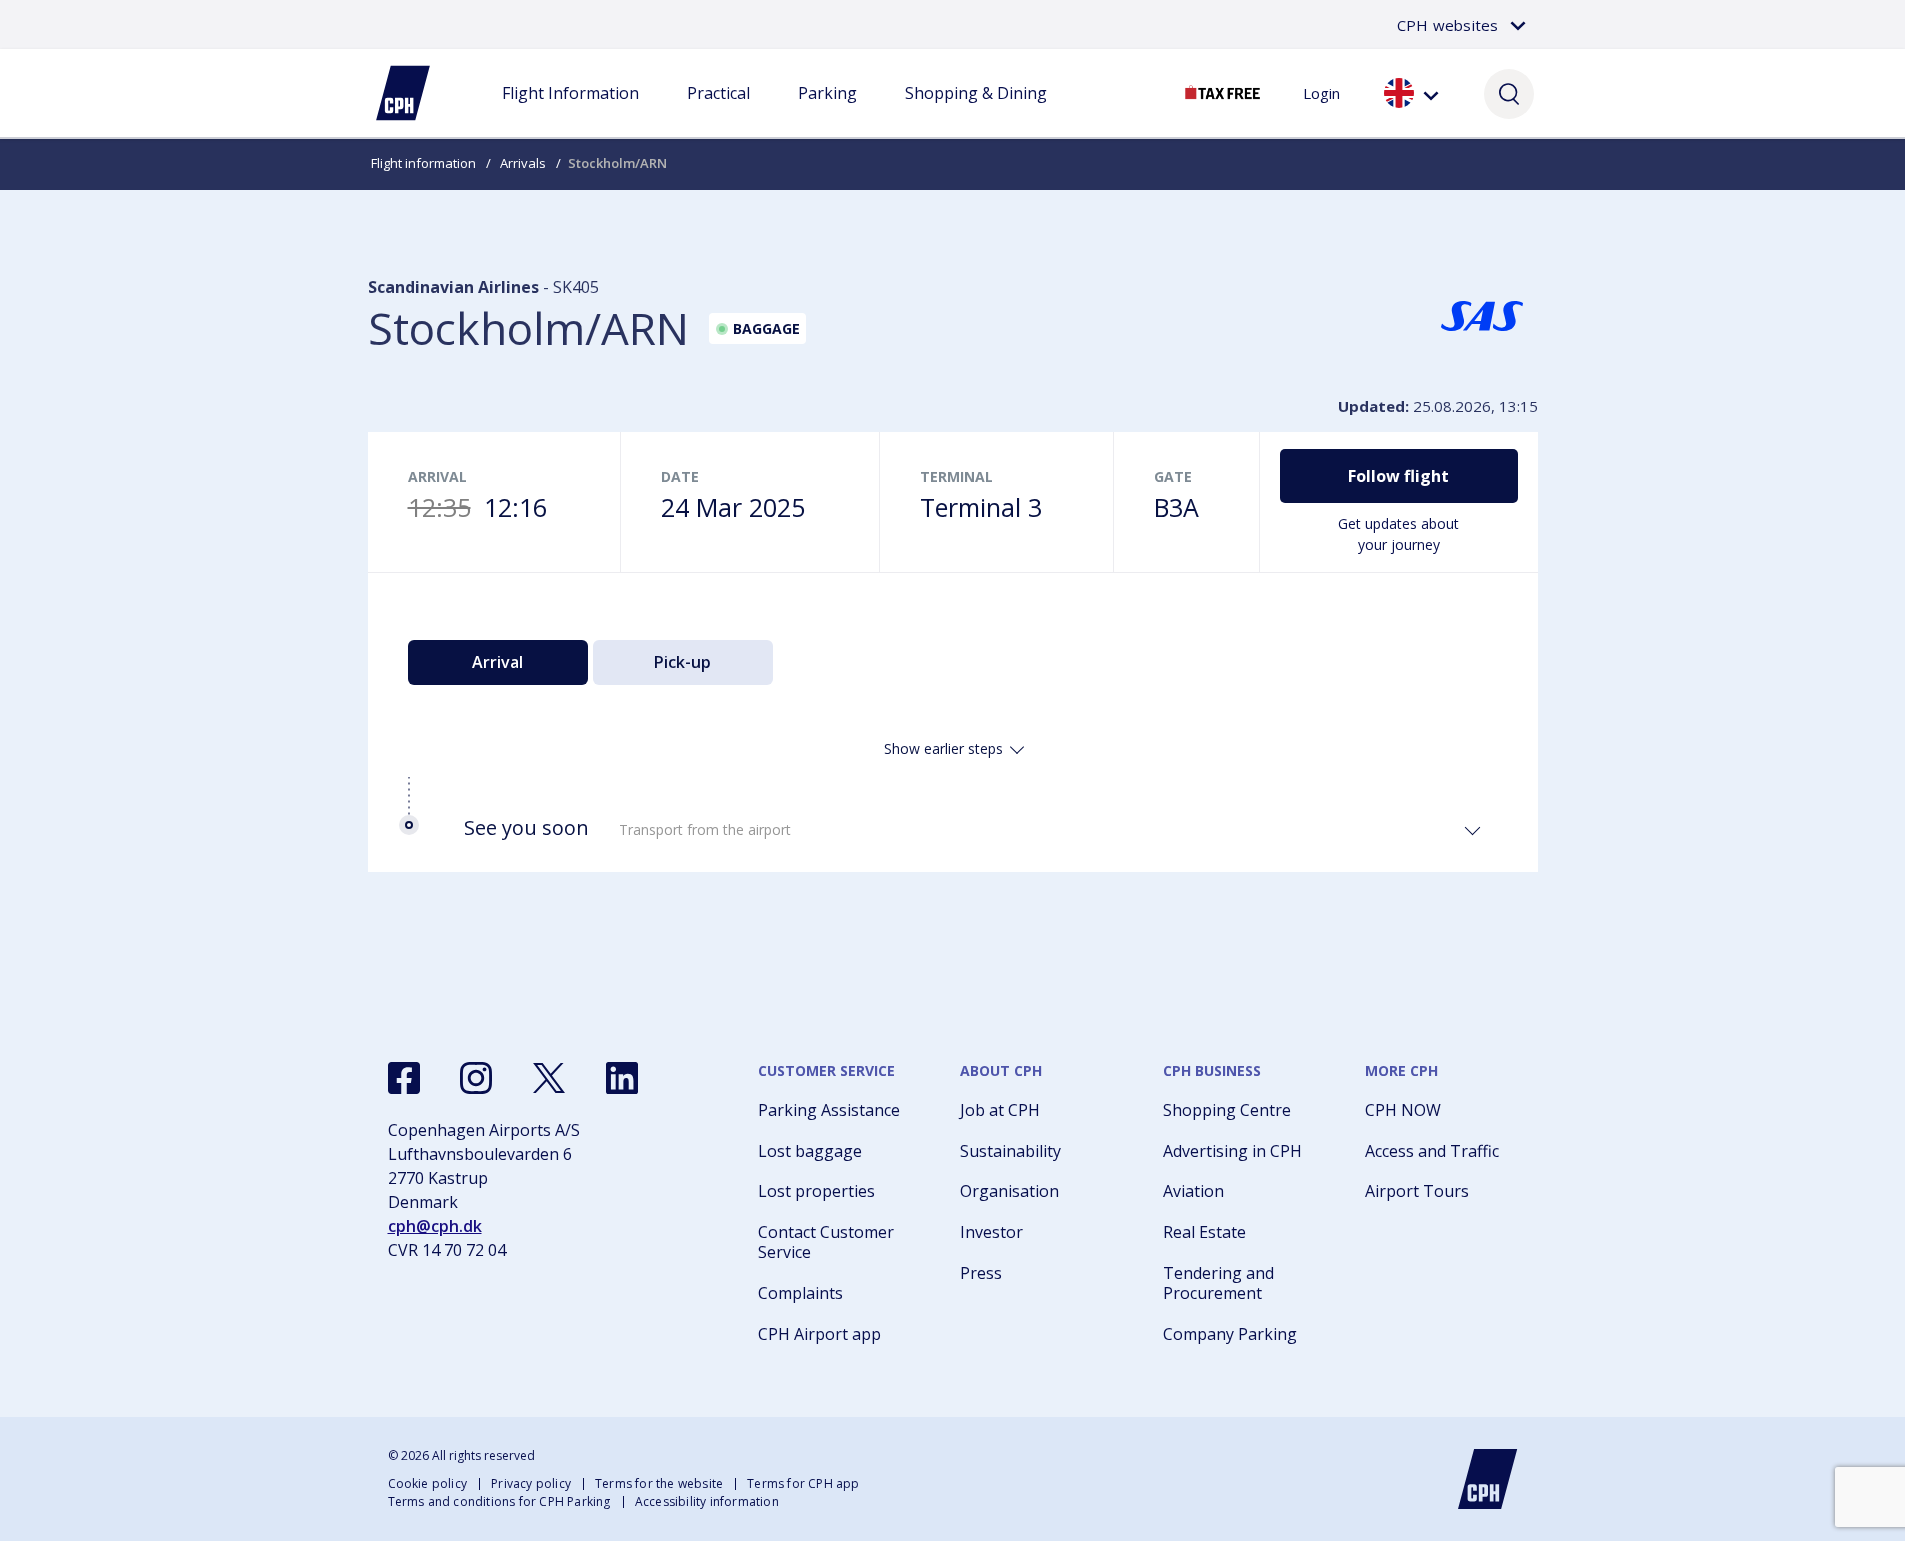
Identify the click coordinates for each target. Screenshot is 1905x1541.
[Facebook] (404, 1078)
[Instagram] (476, 1078)
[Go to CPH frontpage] (1488, 1479)
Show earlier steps (943, 748)
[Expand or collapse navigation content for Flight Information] (570, 113)
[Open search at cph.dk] (1509, 93)
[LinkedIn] (622, 1078)
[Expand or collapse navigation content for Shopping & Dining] (976, 113)
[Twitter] (549, 1078)
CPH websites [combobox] (1447, 25)
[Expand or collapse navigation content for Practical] (718, 113)
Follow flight (1398, 476)
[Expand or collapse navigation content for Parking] (827, 113)
